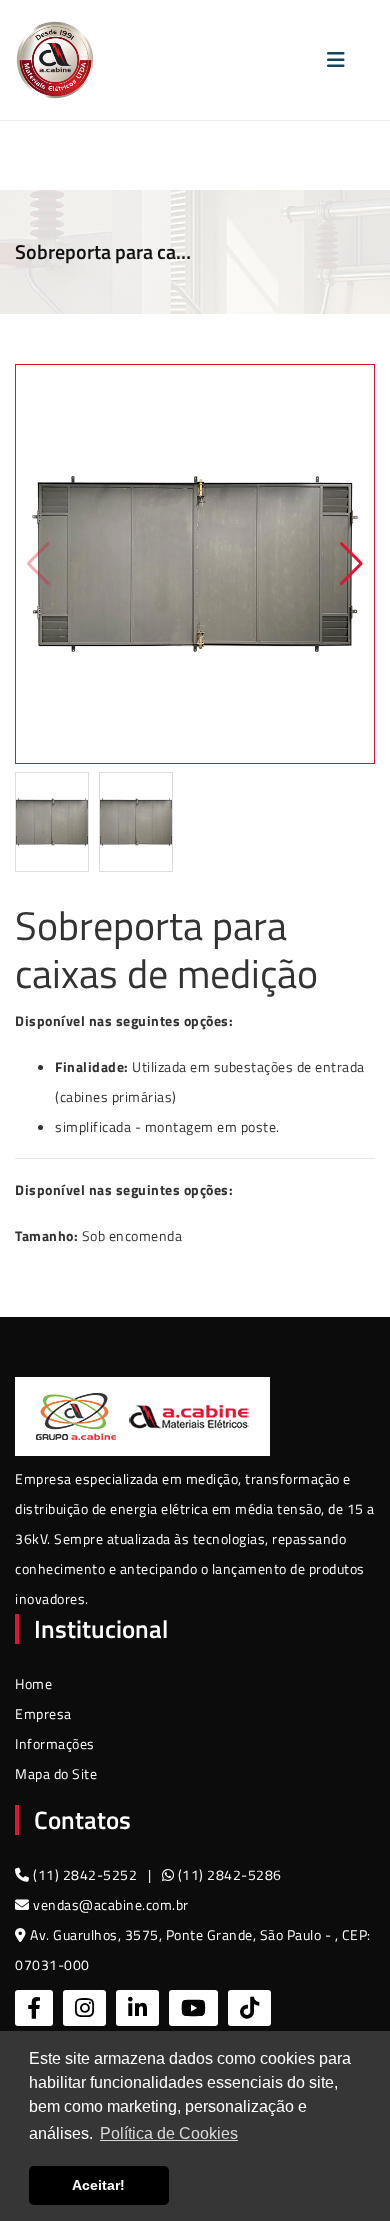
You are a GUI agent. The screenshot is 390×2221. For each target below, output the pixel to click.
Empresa (43, 1713)
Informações (55, 1743)
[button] (351, 564)
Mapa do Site (56, 1773)
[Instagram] (84, 2008)
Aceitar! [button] (98, 2185)
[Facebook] (34, 2008)
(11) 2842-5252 (85, 1874)
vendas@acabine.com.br (109, 1904)
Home (33, 1683)
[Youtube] (193, 2008)
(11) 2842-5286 (228, 1874)
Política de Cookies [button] (169, 2133)
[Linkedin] (137, 2008)
